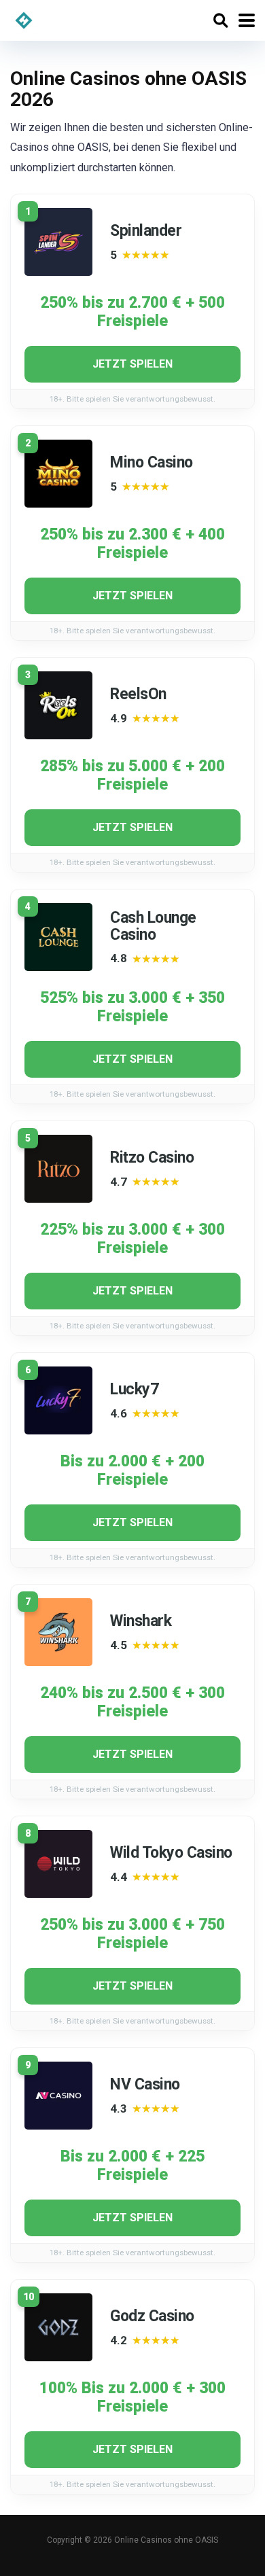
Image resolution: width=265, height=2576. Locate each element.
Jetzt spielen (132, 364)
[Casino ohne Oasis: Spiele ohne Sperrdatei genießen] (24, 19)
